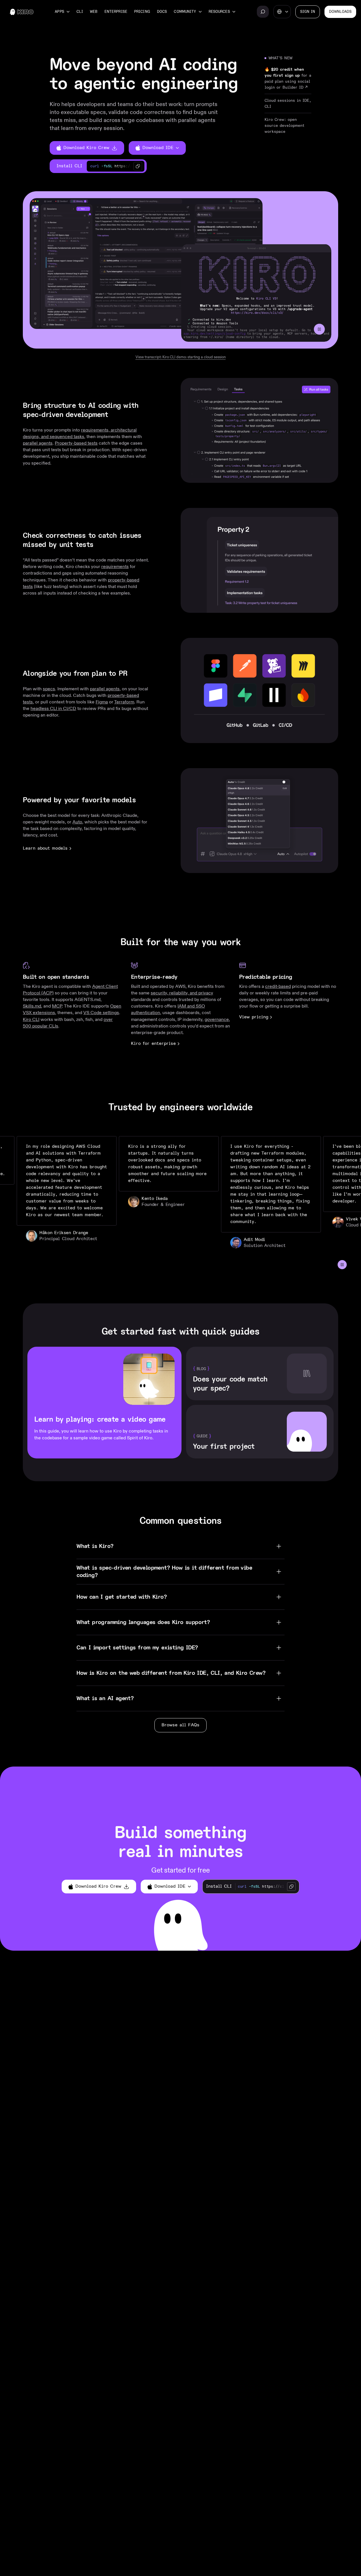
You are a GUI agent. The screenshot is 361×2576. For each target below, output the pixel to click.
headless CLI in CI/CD (53, 708)
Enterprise (116, 12)
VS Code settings (101, 1013)
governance (217, 1019)
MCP (57, 1006)
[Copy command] (138, 166)
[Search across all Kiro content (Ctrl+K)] (263, 12)
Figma (102, 702)
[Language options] (282, 12)
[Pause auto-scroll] (342, 1265)
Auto (77, 822)
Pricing (142, 12)
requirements (115, 566)
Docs (162, 12)
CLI (80, 12)
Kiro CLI (31, 1019)
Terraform (124, 702)
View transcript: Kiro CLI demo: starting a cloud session (181, 357)
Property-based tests (76, 443)
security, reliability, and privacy (182, 993)
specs (49, 689)
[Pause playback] (319, 329)
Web (94, 12)
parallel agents (38, 443)
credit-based (278, 986)
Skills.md (32, 1006)
